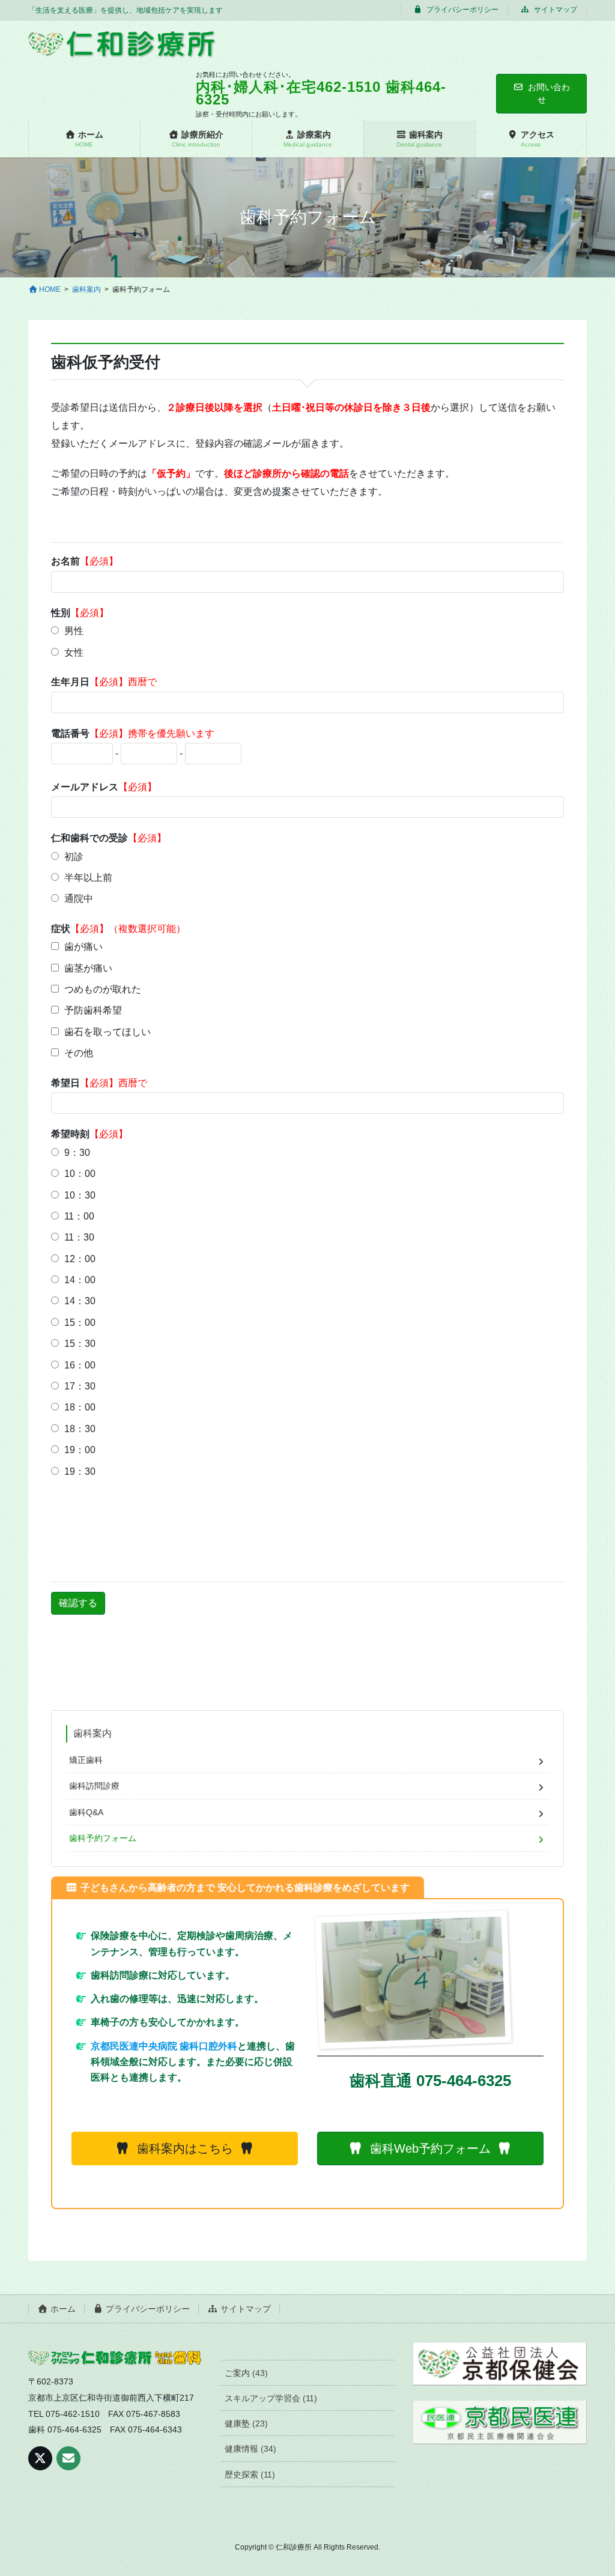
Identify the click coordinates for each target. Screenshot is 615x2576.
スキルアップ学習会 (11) (271, 2398)
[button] (185, 2148)
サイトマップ (555, 10)
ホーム (62, 2309)
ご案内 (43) (246, 2373)
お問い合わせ (549, 93)
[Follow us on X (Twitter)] (40, 2458)
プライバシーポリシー (462, 10)
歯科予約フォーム (103, 1838)
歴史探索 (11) (250, 2475)
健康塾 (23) (246, 2423)
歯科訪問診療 (94, 1786)
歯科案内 (92, 1733)
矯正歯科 (86, 1760)
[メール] (68, 2458)
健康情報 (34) (250, 2449)
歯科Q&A (86, 1812)
